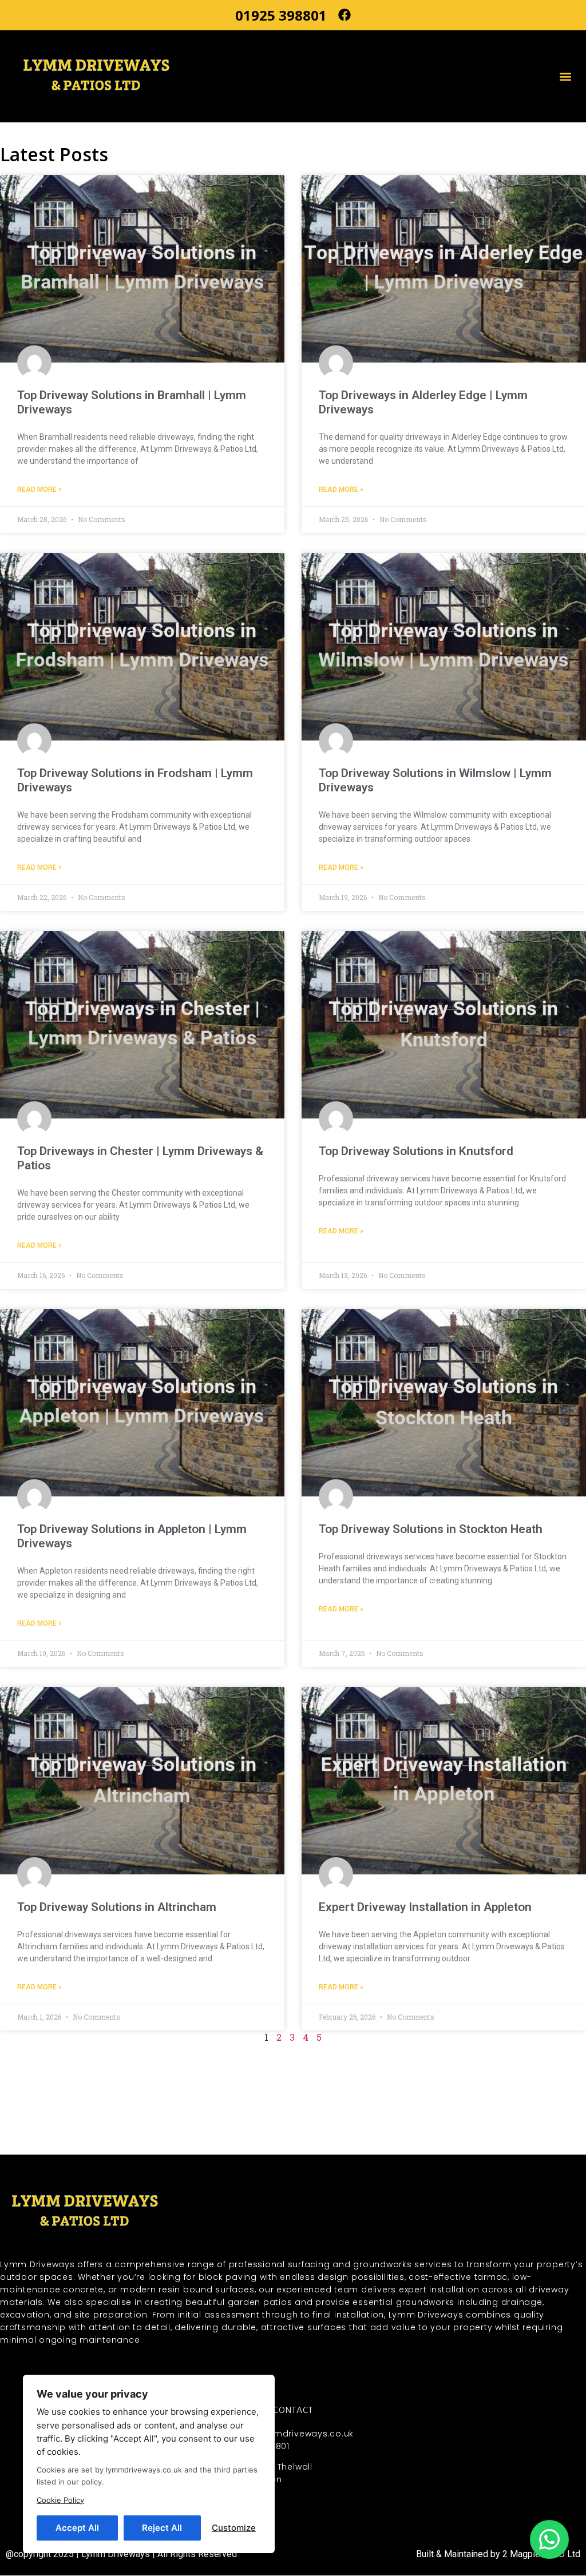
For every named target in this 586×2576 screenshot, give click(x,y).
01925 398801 (281, 15)
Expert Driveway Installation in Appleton (425, 1907)
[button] (565, 76)
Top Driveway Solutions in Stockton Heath (431, 1529)
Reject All (162, 2528)
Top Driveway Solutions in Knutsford (416, 1151)
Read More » (39, 489)
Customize (234, 2528)
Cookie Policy (60, 2500)
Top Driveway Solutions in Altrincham (117, 1907)
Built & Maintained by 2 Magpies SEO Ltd (498, 2554)
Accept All (77, 2528)
